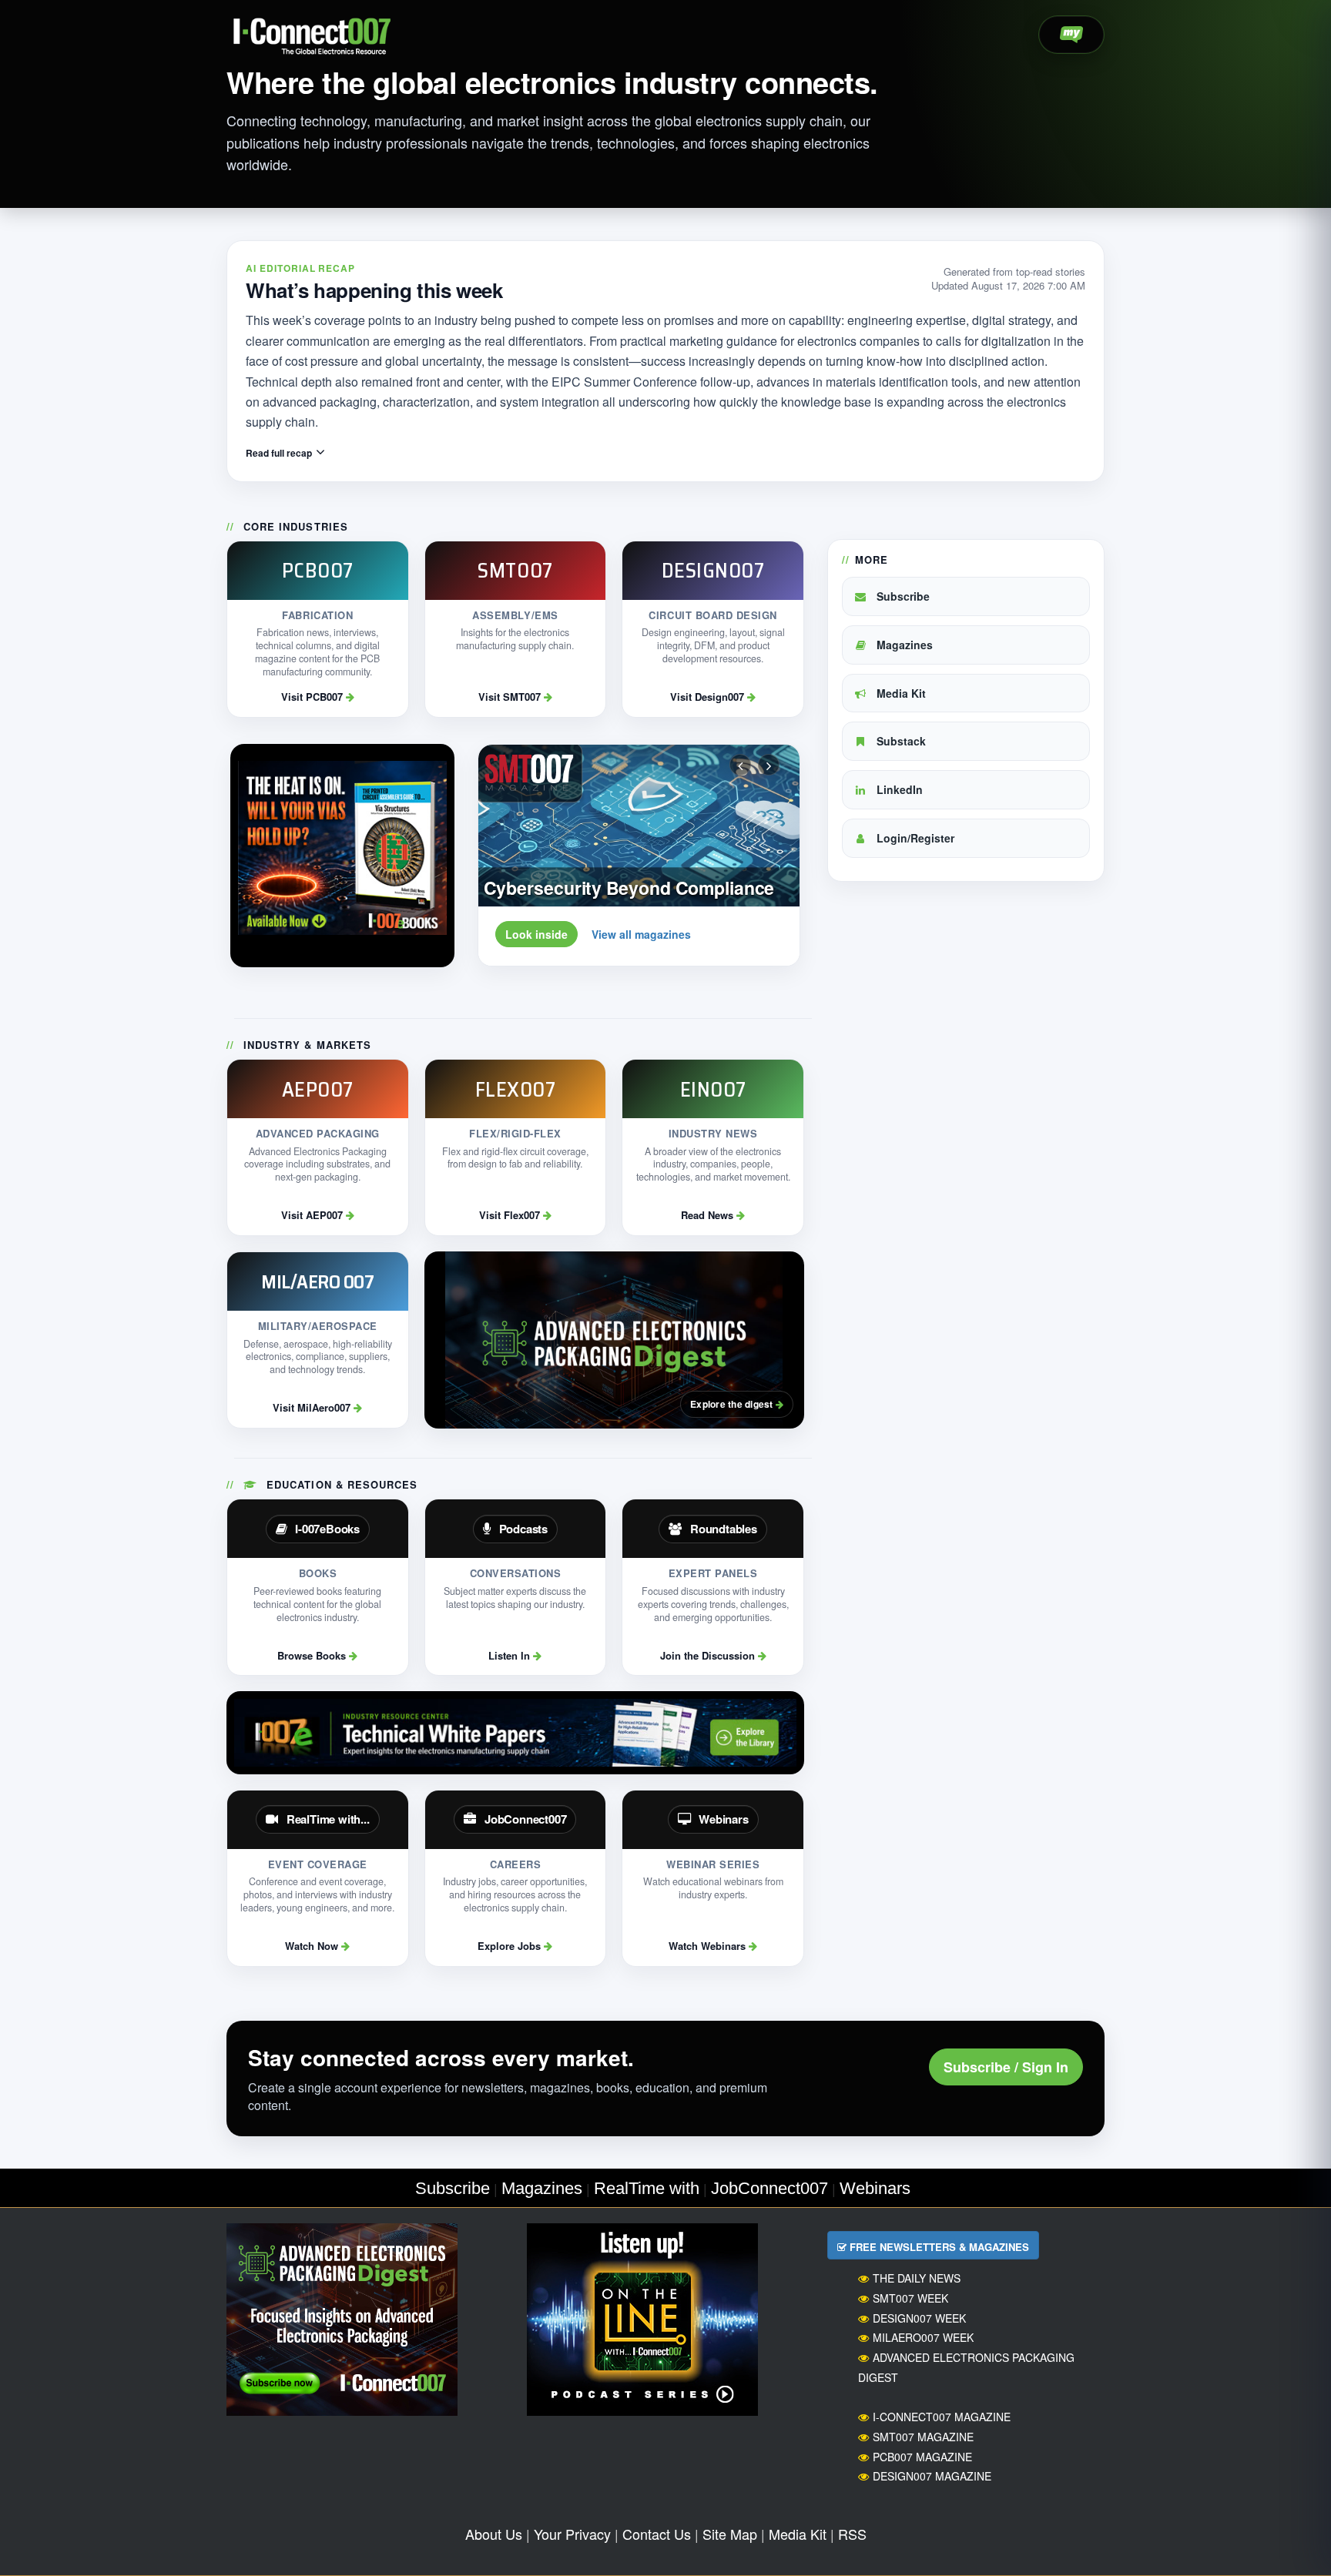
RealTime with (647, 2188)
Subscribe (902, 596)
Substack (900, 741)
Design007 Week (919, 2318)
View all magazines (641, 934)
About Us (494, 2534)
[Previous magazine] (740, 765)
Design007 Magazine (932, 2476)
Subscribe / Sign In (1006, 2067)
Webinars (875, 2188)
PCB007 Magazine (922, 2457)
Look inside (536, 934)
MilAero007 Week (923, 2337)
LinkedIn (898, 789)
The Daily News (917, 2278)
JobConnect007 (769, 2188)
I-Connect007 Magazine (942, 2417)
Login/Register (914, 838)
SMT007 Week (910, 2298)
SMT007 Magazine (923, 2437)
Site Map (730, 2534)
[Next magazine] (769, 765)
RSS (852, 2534)
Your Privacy (572, 2534)
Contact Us (657, 2534)
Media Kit (900, 693)
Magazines (903, 645)
